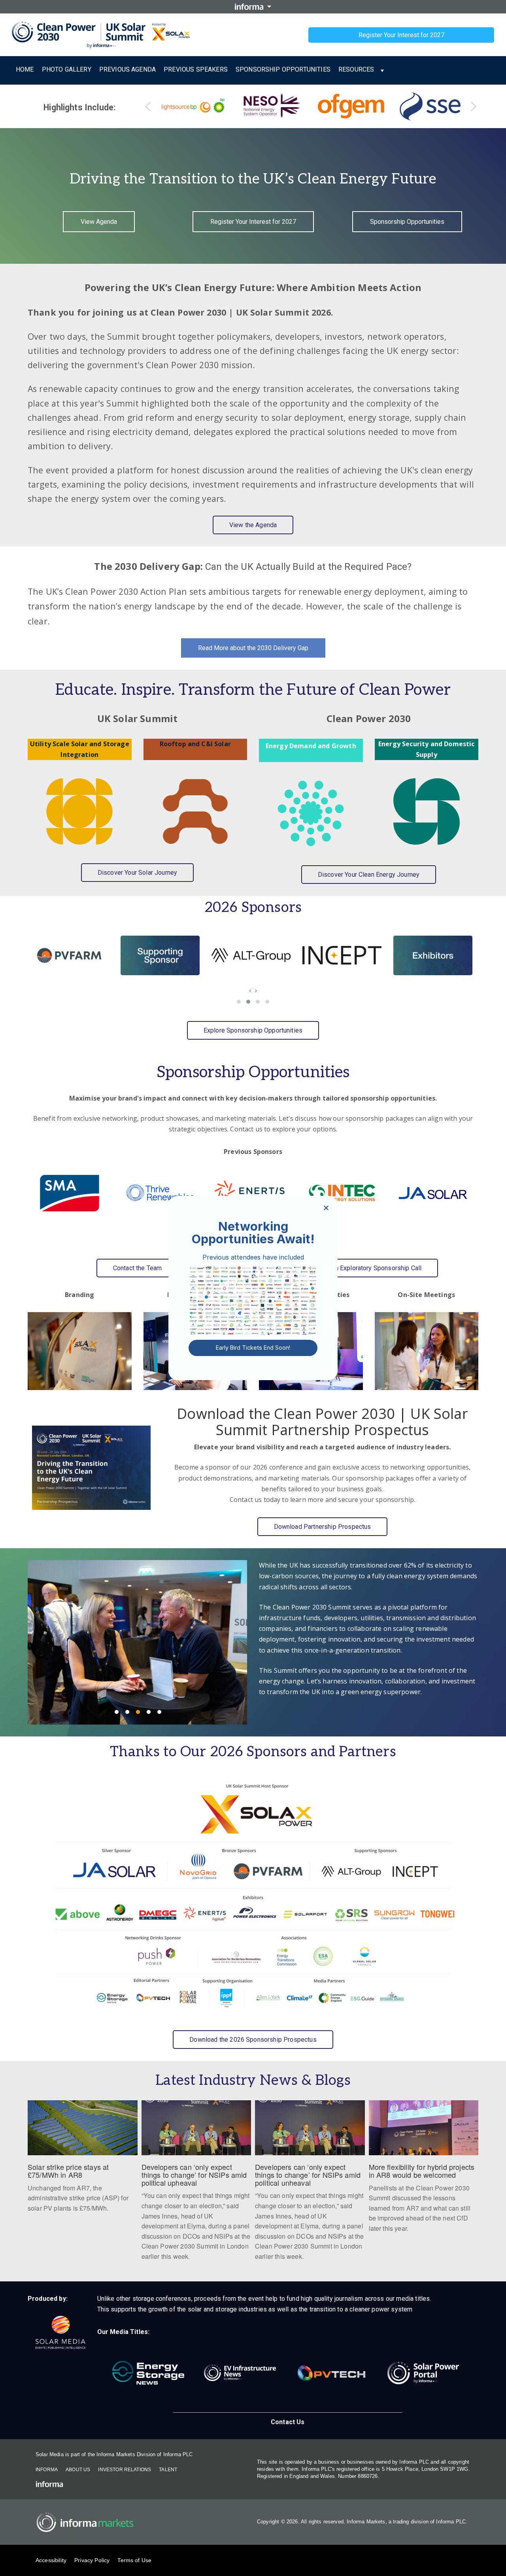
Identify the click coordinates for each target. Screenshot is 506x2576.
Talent (168, 2470)
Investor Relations (125, 2470)
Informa (47, 2470)
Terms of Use (134, 2560)
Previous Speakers (196, 69)
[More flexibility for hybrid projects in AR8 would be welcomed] (424, 2171)
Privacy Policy (92, 2560)
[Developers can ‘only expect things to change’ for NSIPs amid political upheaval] (196, 2185)
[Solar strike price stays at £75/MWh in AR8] (83, 2161)
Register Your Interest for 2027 (401, 35)
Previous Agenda (127, 69)
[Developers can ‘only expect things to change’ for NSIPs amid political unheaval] (310, 2185)
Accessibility (51, 2560)
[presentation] (250, 990)
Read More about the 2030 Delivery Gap (253, 648)
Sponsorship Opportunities (283, 69)
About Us (78, 2470)
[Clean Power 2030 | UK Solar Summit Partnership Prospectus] (91, 1468)
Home (25, 69)
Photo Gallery (67, 69)
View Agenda (99, 222)
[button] (239, 1002)
